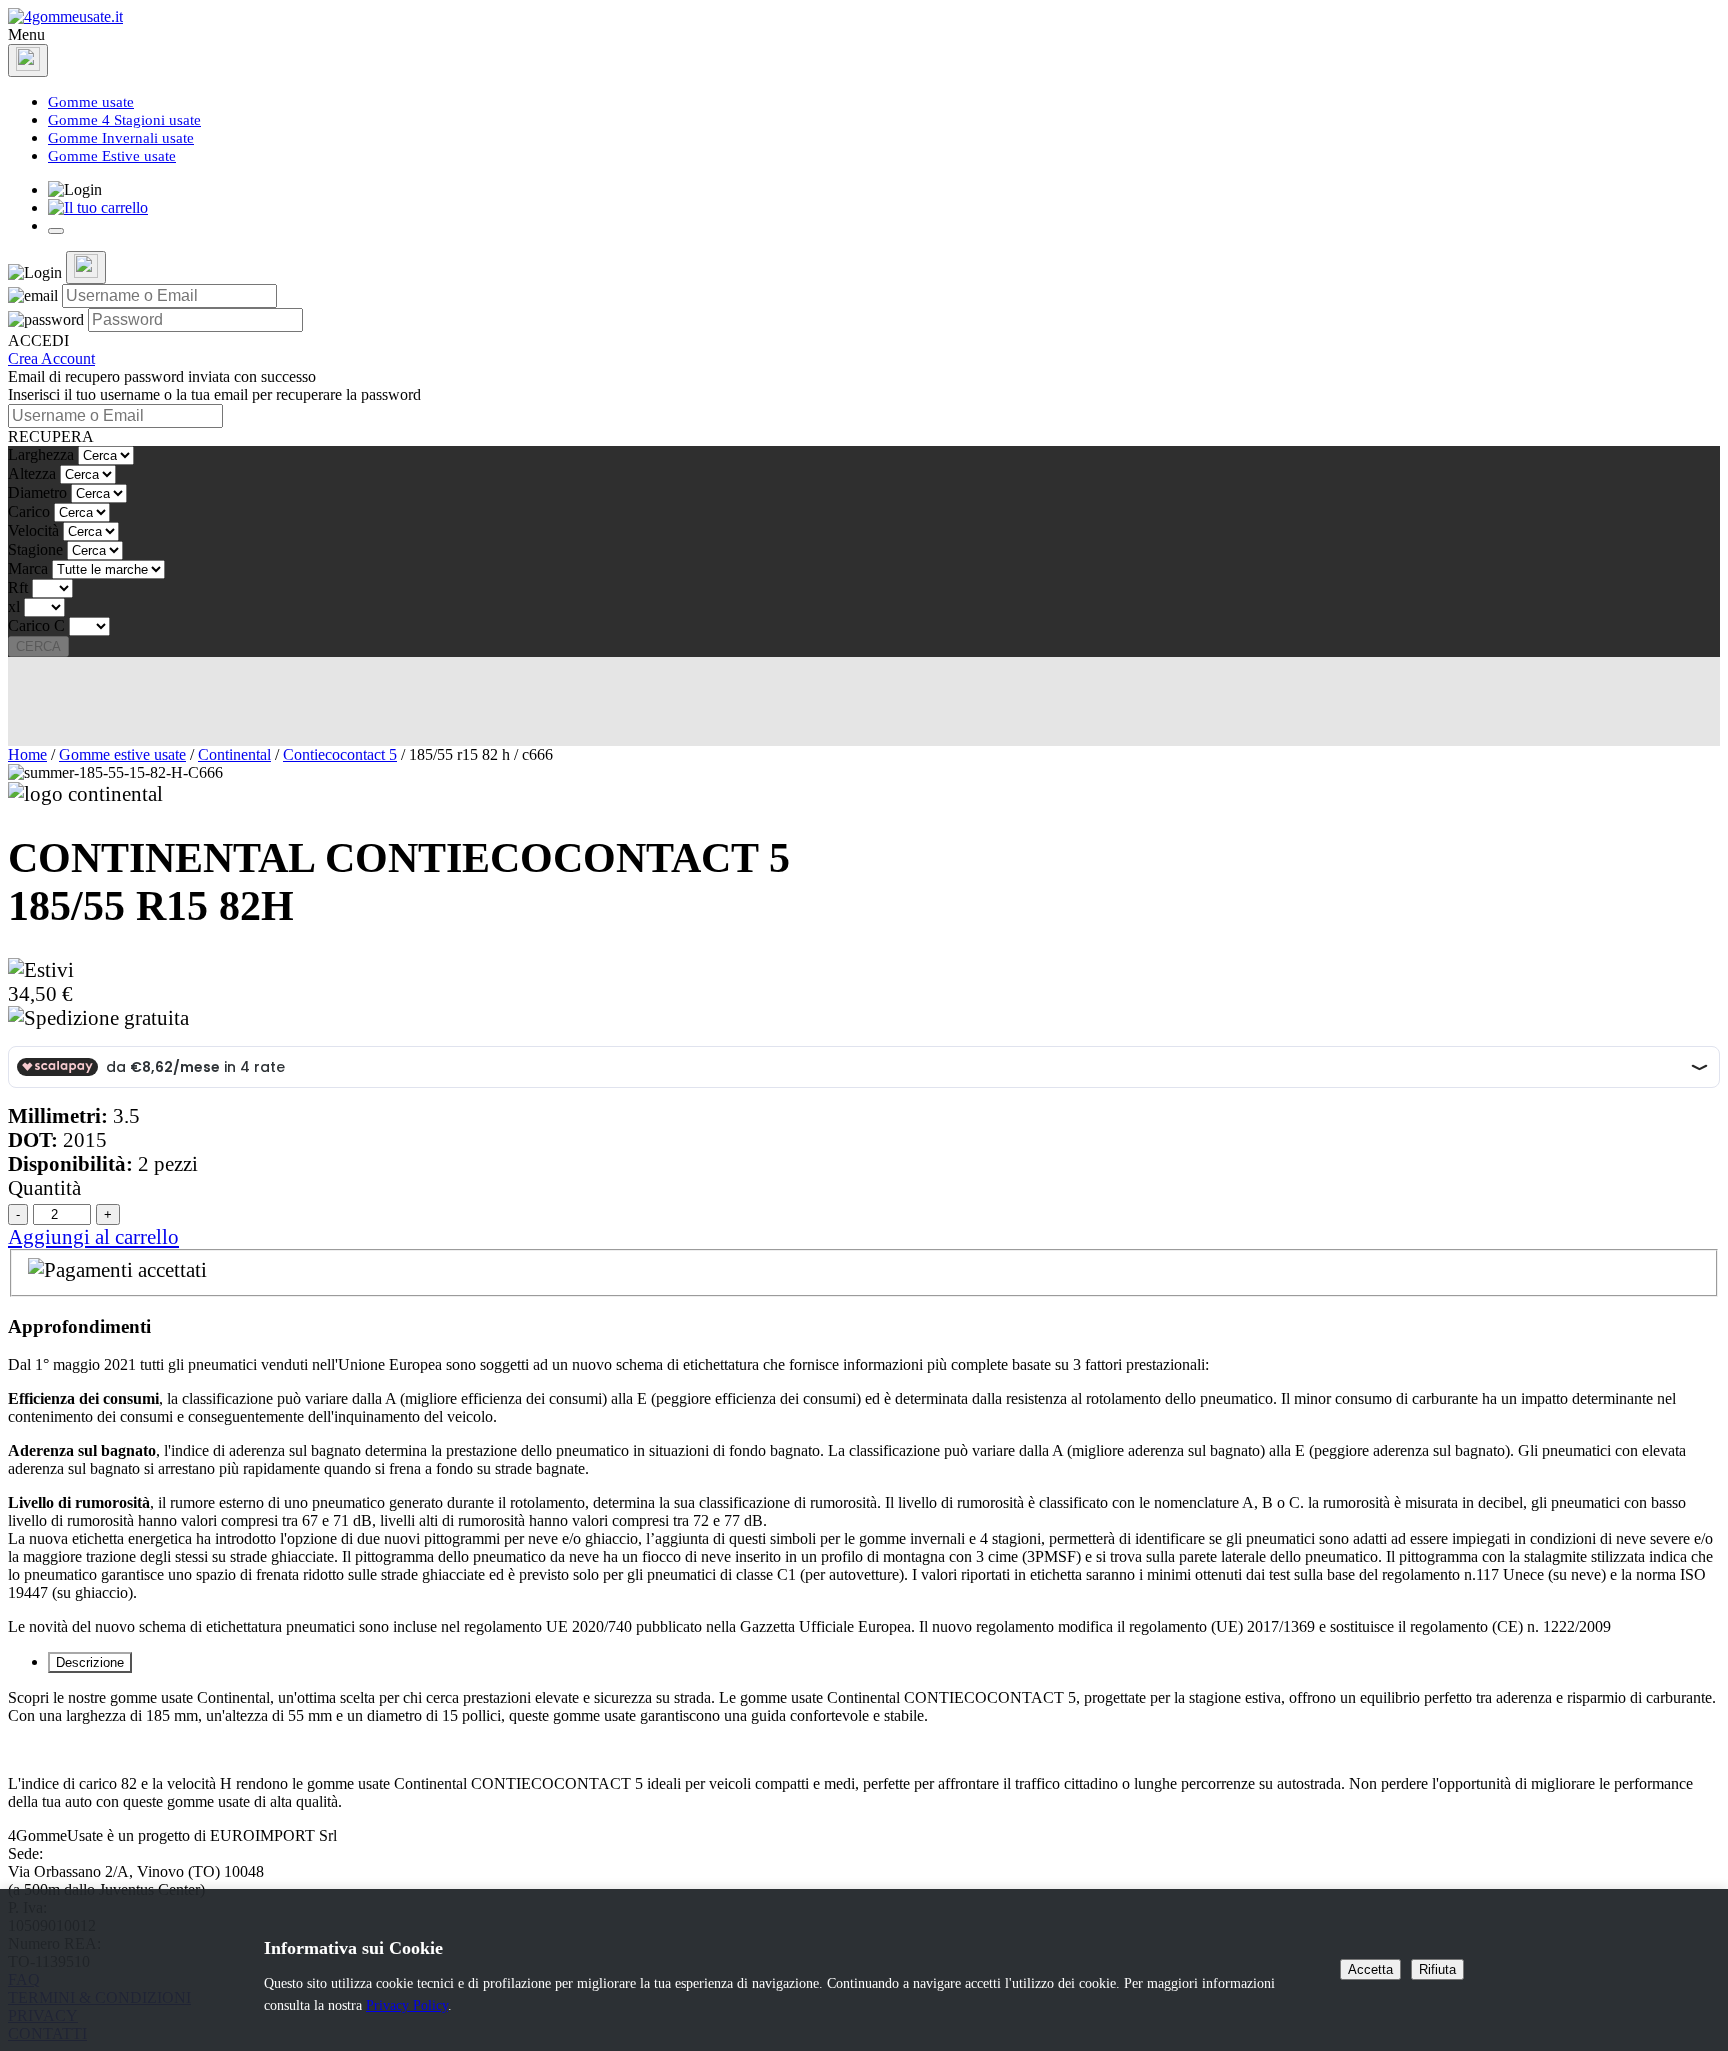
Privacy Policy (407, 2005)
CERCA (38, 646)
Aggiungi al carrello (93, 1236)
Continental (234, 754)
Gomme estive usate (122, 754)
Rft (18, 587)
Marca (28, 568)
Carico (29, 511)
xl (14, 606)
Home (27, 754)
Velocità (33, 530)
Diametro (37, 492)
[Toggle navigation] (56, 231)
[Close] (28, 60)
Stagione (35, 549)
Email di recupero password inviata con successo (162, 376)
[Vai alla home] (65, 16)
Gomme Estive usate (112, 156)
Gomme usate (91, 102)
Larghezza (41, 454)
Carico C (36, 625)
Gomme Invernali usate (121, 138)
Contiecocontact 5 (340, 754)
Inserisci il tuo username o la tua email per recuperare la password (214, 394)
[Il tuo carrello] (98, 207)
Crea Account (51, 358)
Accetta (1370, 1969)
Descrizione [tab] (90, 1662)
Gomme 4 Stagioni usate (124, 120)
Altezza (32, 473)
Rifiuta (1437, 1969)
